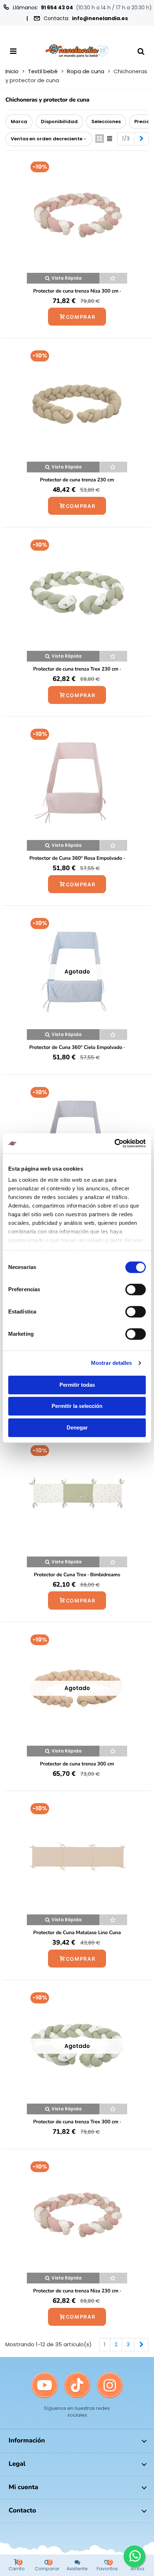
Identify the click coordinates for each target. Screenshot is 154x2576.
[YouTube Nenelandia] (45, 2386)
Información (27, 2441)
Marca (19, 122)
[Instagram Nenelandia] (110, 2386)
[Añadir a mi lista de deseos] (114, 278)
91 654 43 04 (57, 8)
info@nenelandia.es (100, 18)
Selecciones (106, 122)
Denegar (77, 1427)
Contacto (22, 2511)
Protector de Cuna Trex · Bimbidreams (77, 1575)
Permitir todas (77, 1385)
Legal (17, 2464)
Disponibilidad (59, 122)
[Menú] (13, 51)
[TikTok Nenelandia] (77, 2386)
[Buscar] (141, 51)
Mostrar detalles (112, 1363)
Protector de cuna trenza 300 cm (77, 1764)
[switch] (136, 1289)
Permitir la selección (77, 1406)
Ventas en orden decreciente (47, 139)
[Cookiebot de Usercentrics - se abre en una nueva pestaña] (114, 1143)
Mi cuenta (23, 2487)
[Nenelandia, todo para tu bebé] (77, 51)
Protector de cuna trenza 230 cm (77, 480)
